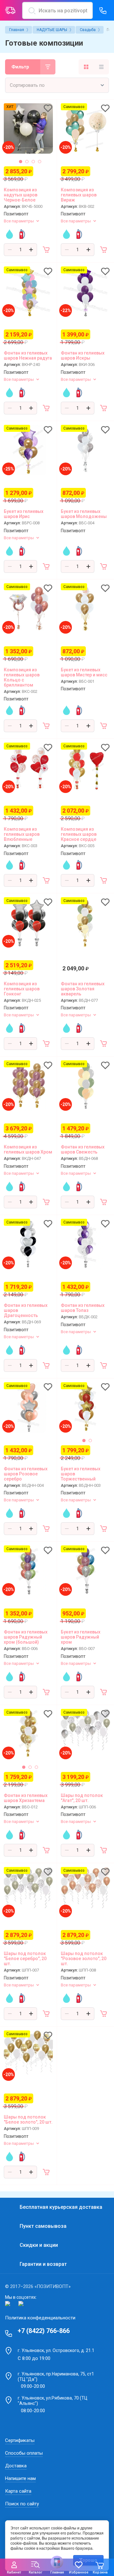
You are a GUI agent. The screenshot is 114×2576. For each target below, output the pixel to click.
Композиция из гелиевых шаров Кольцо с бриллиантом (22, 677)
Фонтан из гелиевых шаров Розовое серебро (26, 1474)
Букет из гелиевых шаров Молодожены (84, 514)
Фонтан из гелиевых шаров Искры (83, 355)
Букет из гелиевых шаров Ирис (24, 514)
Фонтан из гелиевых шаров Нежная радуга (28, 355)
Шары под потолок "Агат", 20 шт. (82, 1798)
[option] (28, 128)
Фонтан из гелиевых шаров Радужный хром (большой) (26, 1637)
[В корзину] (47, 250)
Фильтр (20, 67)
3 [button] (33, 162)
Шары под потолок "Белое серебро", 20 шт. (25, 1959)
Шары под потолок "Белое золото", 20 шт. (28, 2119)
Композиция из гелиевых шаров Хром (28, 1149)
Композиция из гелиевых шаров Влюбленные (22, 834)
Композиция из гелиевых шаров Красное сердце (79, 834)
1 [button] (21, 162)
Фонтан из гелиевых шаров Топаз (83, 1308)
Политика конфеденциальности (40, 2318)
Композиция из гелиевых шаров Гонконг (22, 989)
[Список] (101, 67)
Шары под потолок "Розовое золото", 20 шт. (84, 1959)
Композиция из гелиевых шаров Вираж (79, 195)
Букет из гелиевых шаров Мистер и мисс (84, 672)
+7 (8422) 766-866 (44, 2331)
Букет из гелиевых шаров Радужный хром (81, 1637)
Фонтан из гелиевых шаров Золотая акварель (83, 989)
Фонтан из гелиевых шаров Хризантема (26, 1798)
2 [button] (27, 162)
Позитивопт (16, 214)
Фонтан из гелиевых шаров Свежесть (83, 1149)
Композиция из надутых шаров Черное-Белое (21, 195)
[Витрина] (86, 67)
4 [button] (40, 162)
